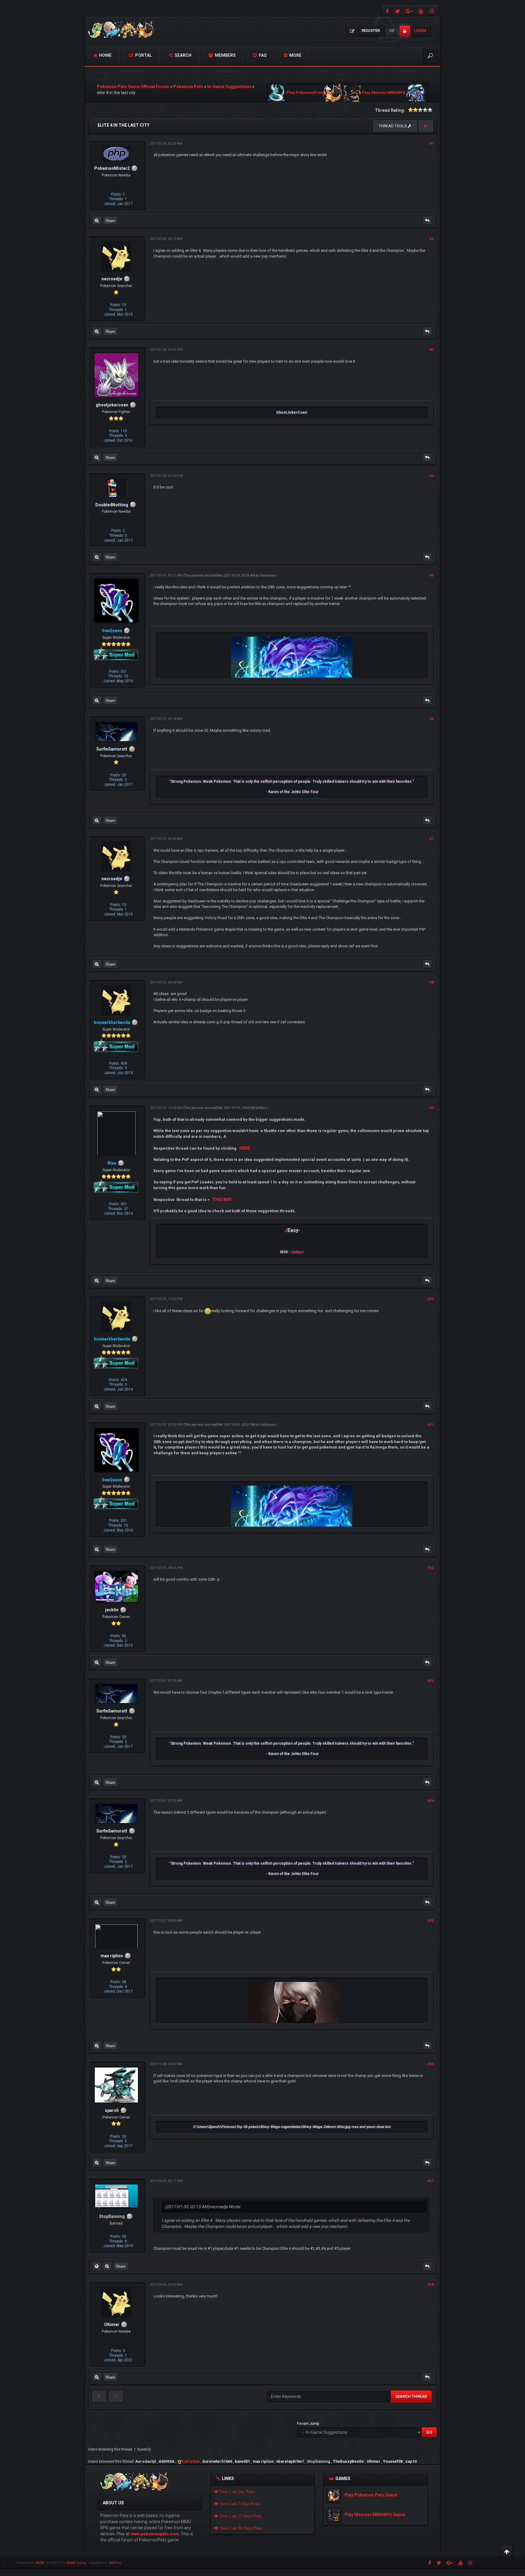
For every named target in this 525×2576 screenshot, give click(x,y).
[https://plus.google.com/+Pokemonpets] (409, 11)
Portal (143, 55)
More (295, 55)
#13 (431, 1681)
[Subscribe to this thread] (426, 126)
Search (183, 55)
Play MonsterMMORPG (384, 93)
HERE (245, 1148)
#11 (431, 1425)
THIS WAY (222, 1199)
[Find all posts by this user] (97, 221)
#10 (431, 1299)
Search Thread (411, 2396)
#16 (431, 2064)
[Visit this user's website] (97, 2266)
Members (225, 55)
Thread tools (393, 126)
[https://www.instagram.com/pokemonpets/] (432, 11)
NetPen (115, 2563)
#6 (432, 719)
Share (110, 221)
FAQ (262, 55)
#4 (432, 476)
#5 (432, 575)
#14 (431, 1801)
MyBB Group (76, 2563)
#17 (431, 2181)
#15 (431, 1921)
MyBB (40, 2563)
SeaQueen (267, 575)
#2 (432, 239)
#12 (431, 1568)
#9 (432, 1108)
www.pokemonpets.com (155, 2534)
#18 (431, 2285)
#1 (432, 144)
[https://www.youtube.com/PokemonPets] (421, 11)
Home (105, 55)
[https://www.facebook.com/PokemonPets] (387, 11)
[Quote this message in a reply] (427, 221)
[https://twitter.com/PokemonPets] (397, 11)
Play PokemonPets (305, 93)
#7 (432, 839)
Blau (263, 1108)
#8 (432, 982)
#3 (432, 350)
